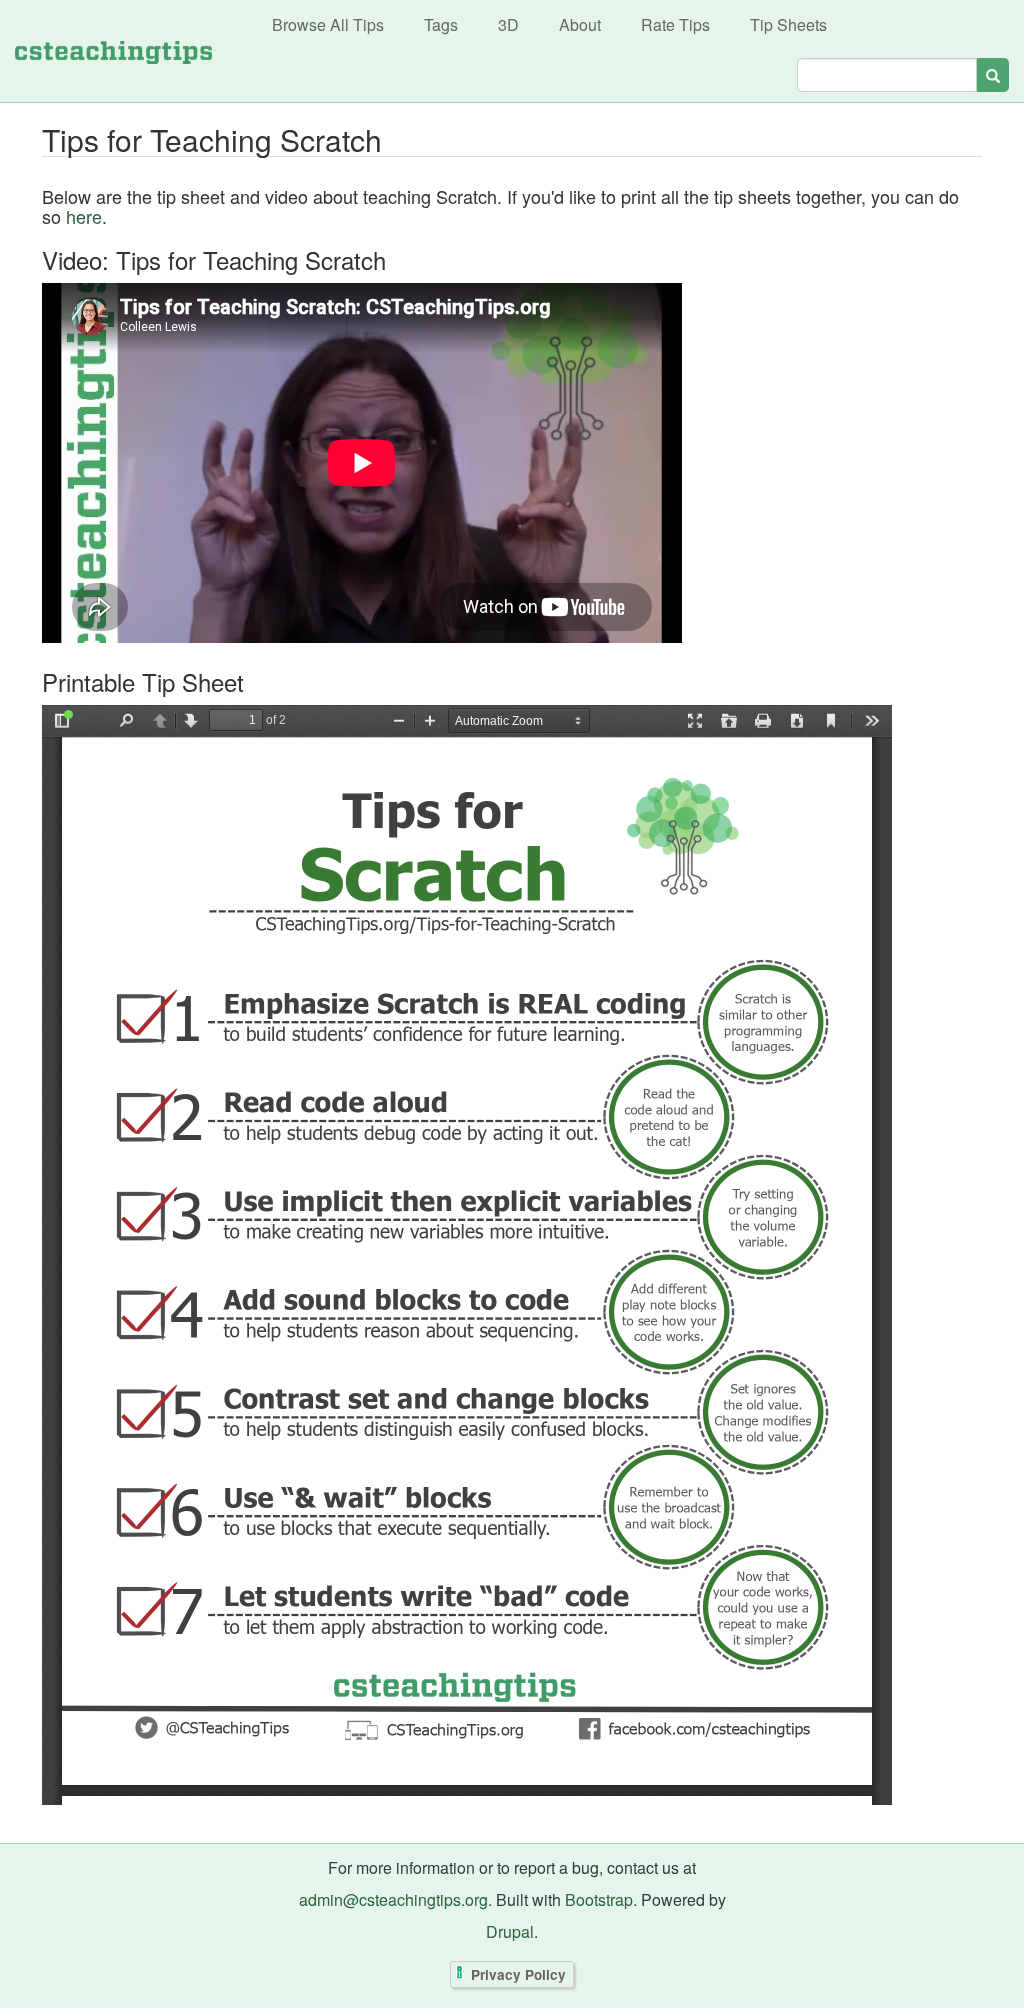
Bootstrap (599, 1899)
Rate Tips (675, 24)
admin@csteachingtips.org (393, 1899)
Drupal (510, 1931)
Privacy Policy (518, 1974)
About (580, 24)
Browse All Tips (328, 24)
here (84, 216)
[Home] (113, 51)
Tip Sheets (788, 24)
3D (508, 24)
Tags (441, 24)
